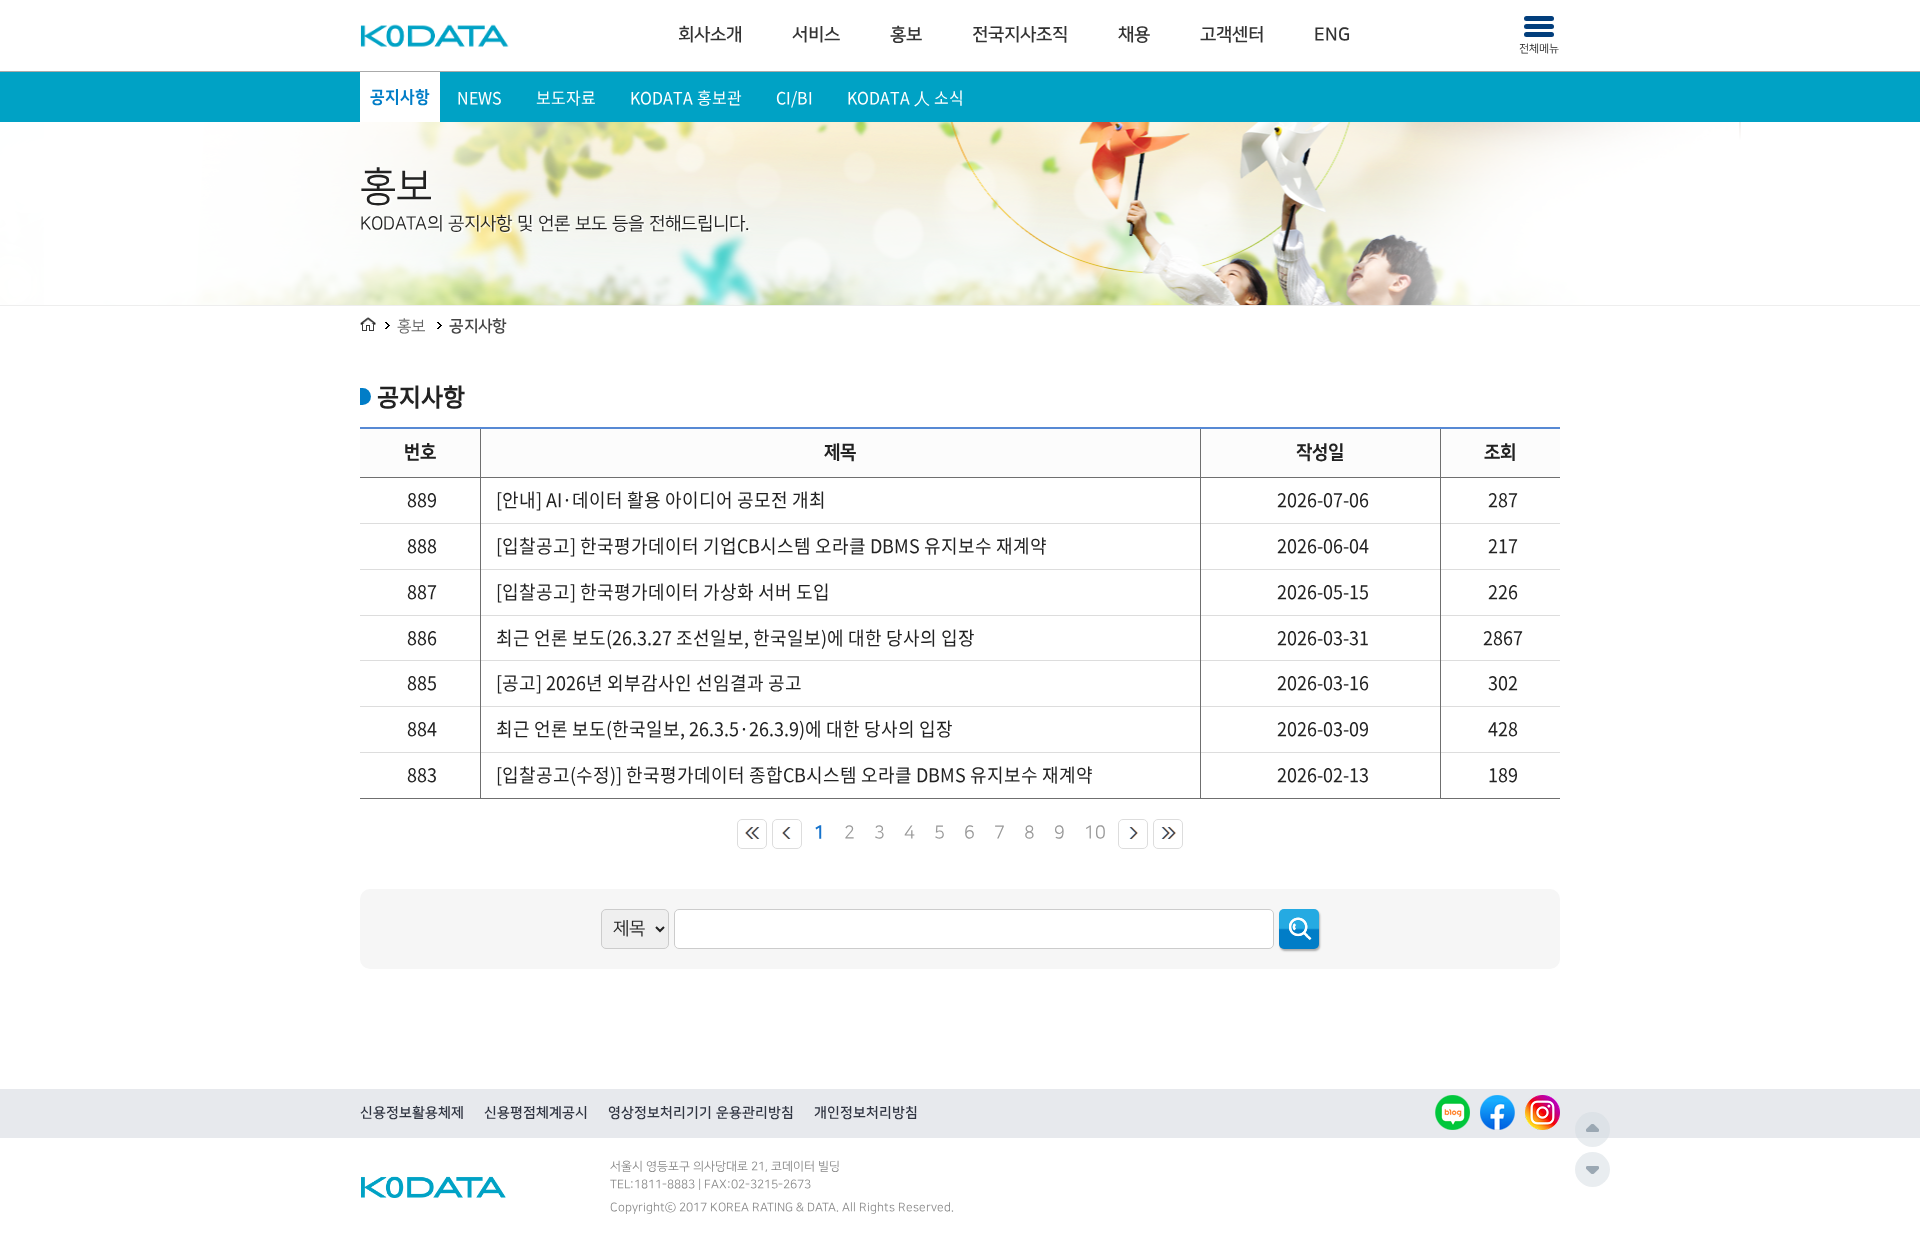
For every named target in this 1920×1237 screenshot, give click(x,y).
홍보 (906, 35)
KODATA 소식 (905, 97)
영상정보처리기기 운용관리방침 (701, 1113)
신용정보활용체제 (412, 1113)
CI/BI (794, 97)
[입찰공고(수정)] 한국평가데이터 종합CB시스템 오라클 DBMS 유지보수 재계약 (794, 774)
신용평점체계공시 (536, 1113)
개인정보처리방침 (866, 1113)
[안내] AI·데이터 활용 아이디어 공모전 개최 (661, 499)
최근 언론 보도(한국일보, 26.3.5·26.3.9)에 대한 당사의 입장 (724, 728)
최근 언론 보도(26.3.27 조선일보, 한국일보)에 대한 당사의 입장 (735, 637)
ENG (1332, 35)
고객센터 (1232, 35)
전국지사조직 (1020, 35)
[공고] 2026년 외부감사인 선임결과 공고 (649, 682)
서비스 (816, 35)
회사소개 (710, 35)
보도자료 (566, 97)
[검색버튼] (1299, 929)
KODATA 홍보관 (686, 97)
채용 (1134, 35)
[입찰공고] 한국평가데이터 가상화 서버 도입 (663, 591)
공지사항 (400, 97)
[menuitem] (710, 35)
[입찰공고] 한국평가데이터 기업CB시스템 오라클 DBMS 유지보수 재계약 (771, 545)
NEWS (479, 97)
